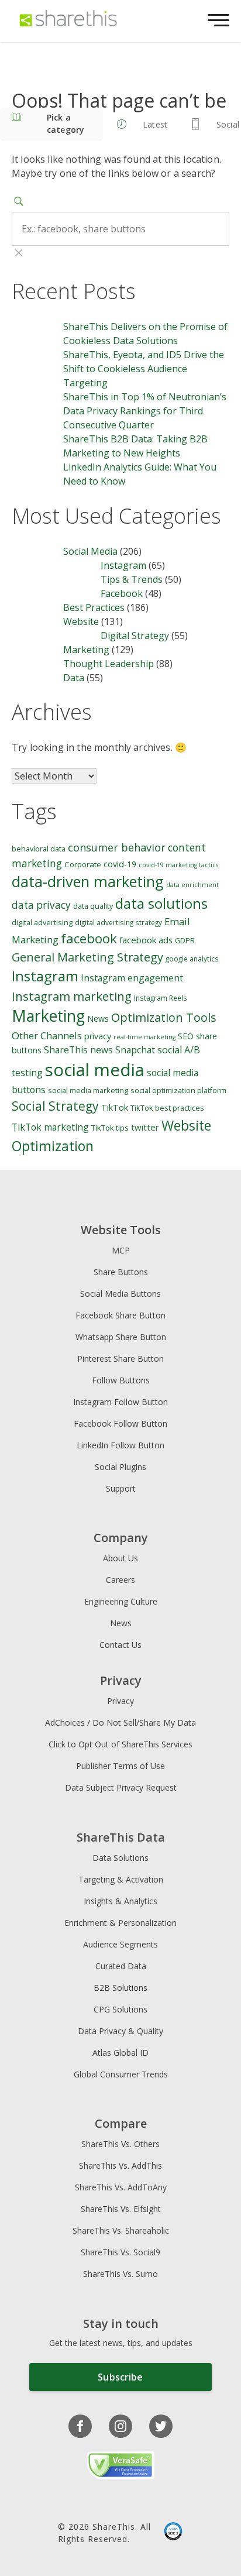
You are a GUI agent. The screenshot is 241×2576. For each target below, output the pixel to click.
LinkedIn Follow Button (120, 1445)
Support (121, 1488)
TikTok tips (110, 1128)
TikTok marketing (50, 1127)
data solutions (161, 903)
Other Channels (47, 1035)
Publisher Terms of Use (120, 1766)
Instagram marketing (72, 996)
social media (95, 1070)
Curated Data (121, 1966)
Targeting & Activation (121, 1879)
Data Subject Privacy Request (121, 1787)
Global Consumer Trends (121, 2074)
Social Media (90, 551)
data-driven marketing (88, 881)
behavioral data (39, 849)
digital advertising (42, 923)
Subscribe (120, 2377)
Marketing (86, 650)
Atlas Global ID (120, 2053)
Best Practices (94, 607)
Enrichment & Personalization (120, 1923)
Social (228, 124)
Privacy (120, 1701)
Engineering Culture (121, 1601)
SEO (186, 1036)
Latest (155, 124)
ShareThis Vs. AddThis (120, 2165)
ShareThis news (78, 1050)
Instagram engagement (132, 978)
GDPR (185, 941)
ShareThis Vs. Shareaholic (121, 2230)
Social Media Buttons (120, 1294)
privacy (98, 1036)
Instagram (123, 565)
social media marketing (88, 1090)
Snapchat (135, 1050)
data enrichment (192, 885)
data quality (93, 906)
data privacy (41, 905)
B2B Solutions (120, 1988)
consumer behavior (117, 847)
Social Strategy (55, 1106)
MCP (121, 1250)
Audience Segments (120, 1944)
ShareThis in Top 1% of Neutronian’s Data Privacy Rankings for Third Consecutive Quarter (145, 411)
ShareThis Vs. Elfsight (121, 2209)
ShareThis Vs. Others (120, 2144)
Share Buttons (121, 1272)
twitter (145, 1127)
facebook (89, 938)
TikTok (115, 1107)
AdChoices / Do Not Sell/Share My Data (120, 1723)
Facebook (122, 593)
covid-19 (120, 864)
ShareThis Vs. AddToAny (121, 2187)
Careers (120, 1580)
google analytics (192, 959)
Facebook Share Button (120, 1315)
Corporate (83, 864)
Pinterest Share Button (120, 1359)
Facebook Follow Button (120, 1423)
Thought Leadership (109, 664)
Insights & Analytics (120, 1901)
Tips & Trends (132, 579)
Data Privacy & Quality (120, 2031)
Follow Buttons (121, 1380)
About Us (120, 1558)
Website (81, 621)
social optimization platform (178, 1090)
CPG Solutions (120, 2009)
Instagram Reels (161, 998)
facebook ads (146, 940)
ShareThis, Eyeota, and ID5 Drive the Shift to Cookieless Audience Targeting (144, 369)
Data (74, 678)
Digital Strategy (135, 636)
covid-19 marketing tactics (178, 865)
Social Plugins (120, 1467)
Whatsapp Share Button (121, 1337)
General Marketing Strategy (87, 957)
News (98, 1019)
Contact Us (120, 1645)
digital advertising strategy (118, 922)
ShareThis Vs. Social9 (120, 2252)
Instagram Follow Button (120, 1402)
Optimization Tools (164, 1017)
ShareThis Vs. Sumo (120, 2274)
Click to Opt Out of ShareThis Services (120, 1744)
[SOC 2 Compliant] (173, 2533)
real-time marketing (144, 1037)
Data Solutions (120, 1858)
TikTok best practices (167, 1108)
